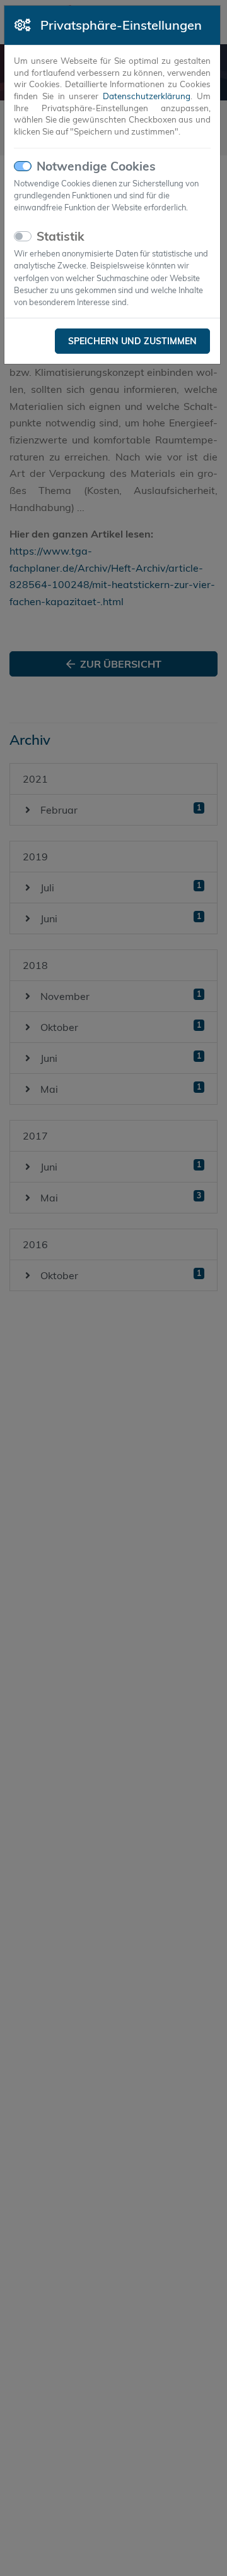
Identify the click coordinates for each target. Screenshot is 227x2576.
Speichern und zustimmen (132, 341)
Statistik (61, 236)
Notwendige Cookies (96, 166)
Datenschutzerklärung (147, 96)
